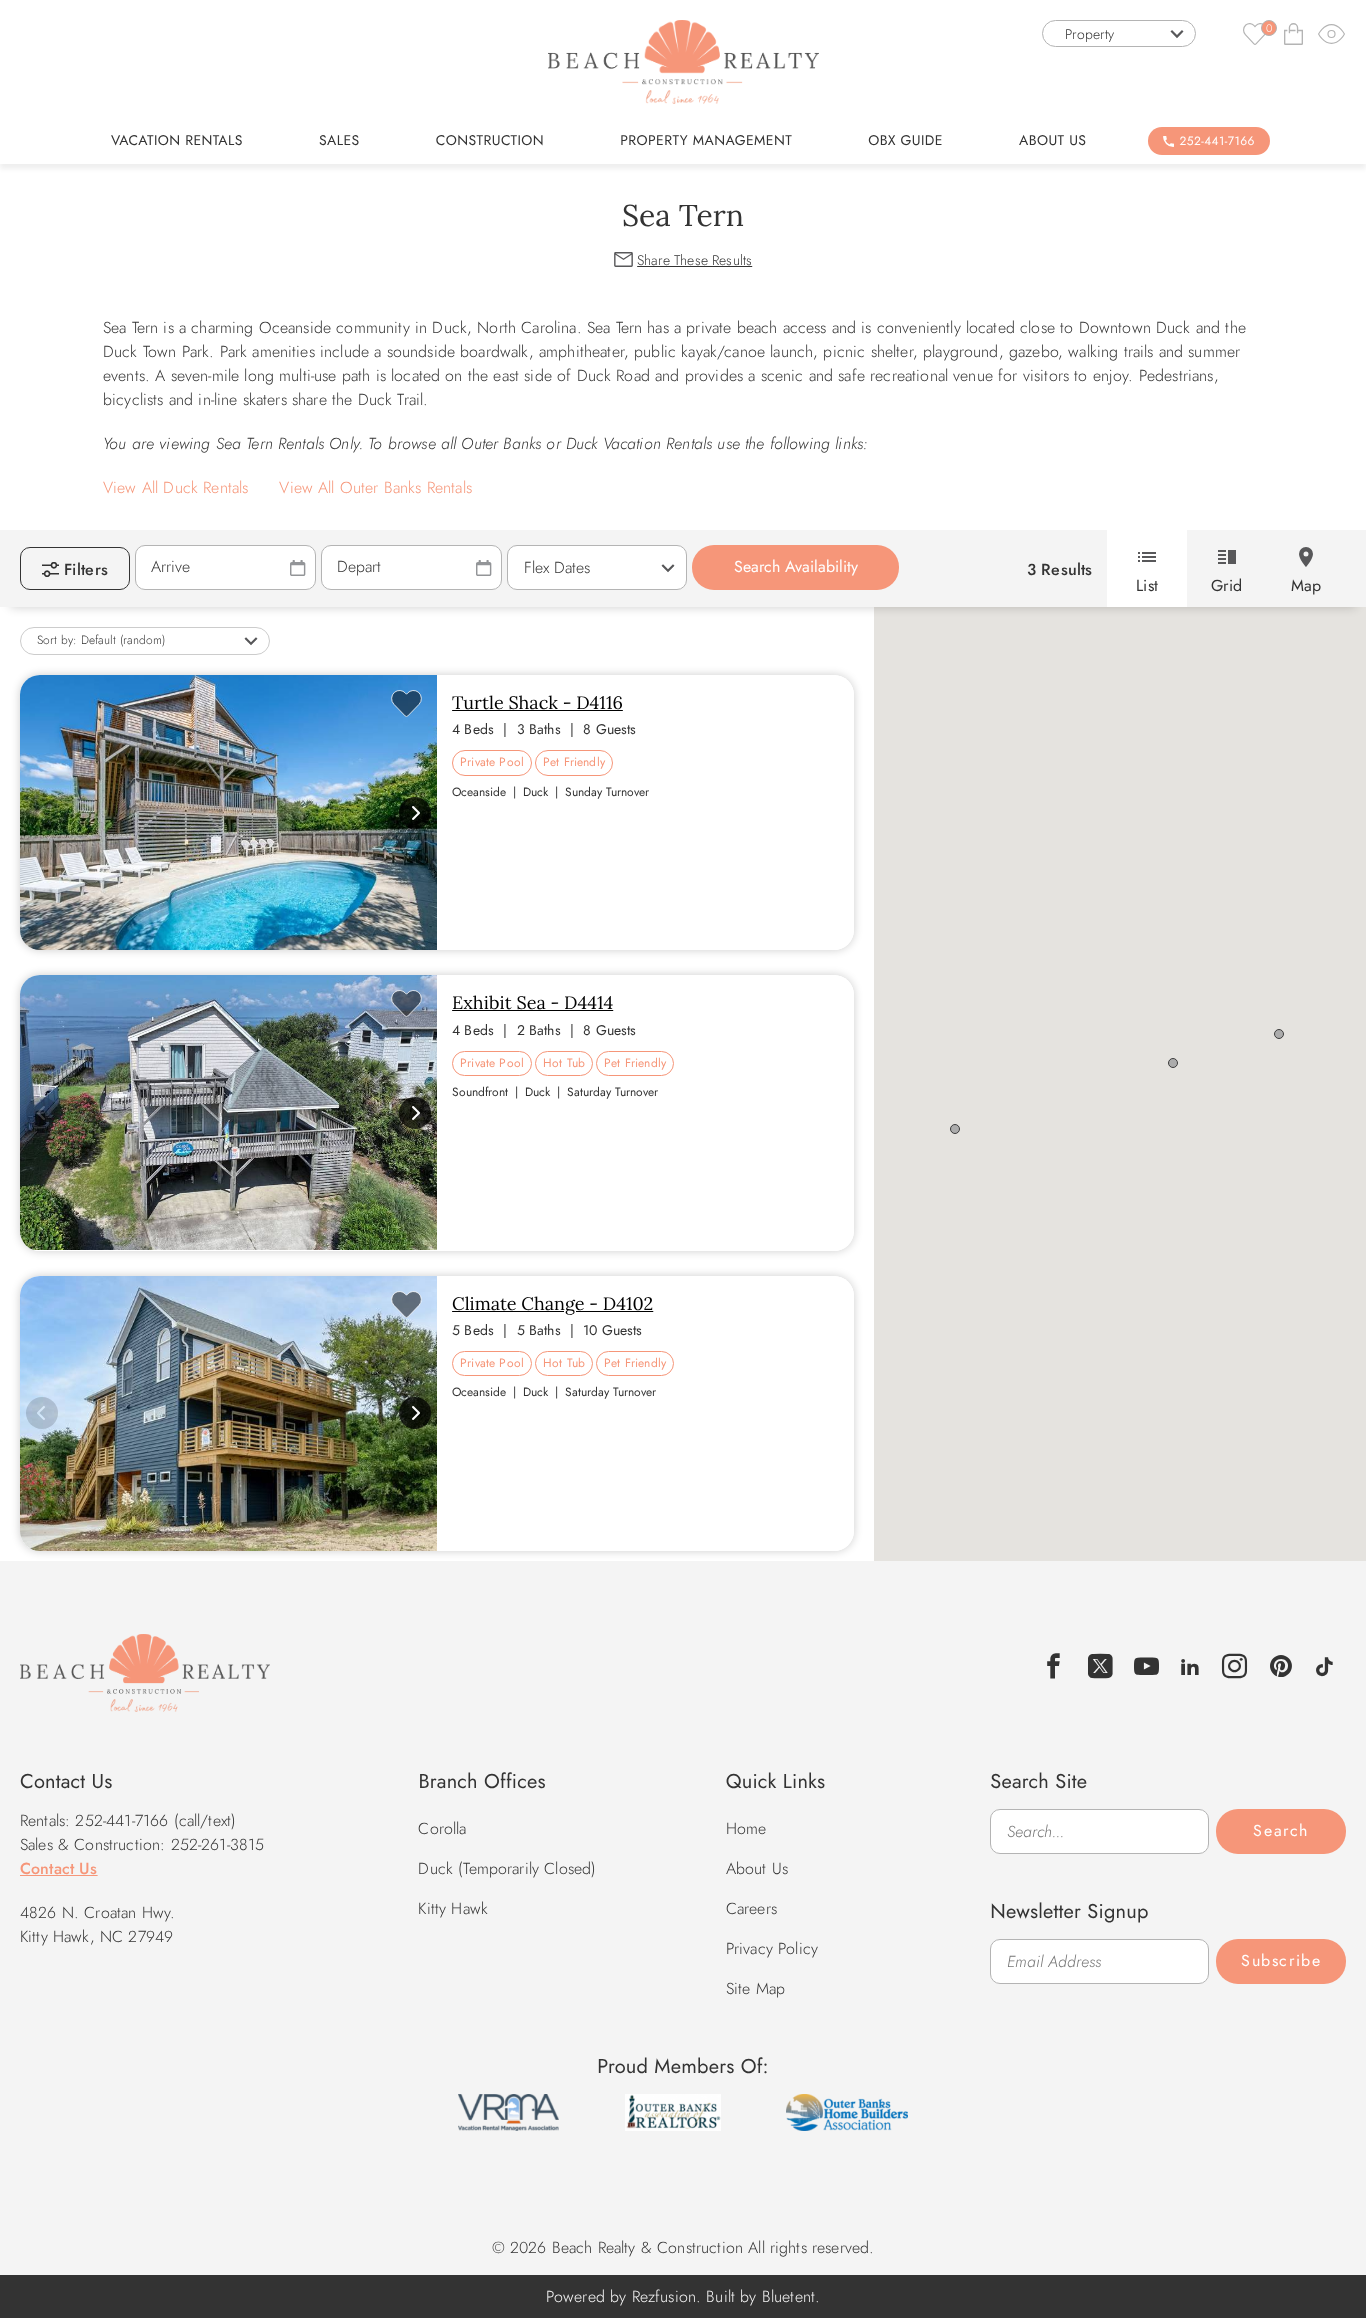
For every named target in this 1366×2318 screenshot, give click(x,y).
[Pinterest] (1281, 1666)
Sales (339, 141)
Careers (751, 1908)
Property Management (706, 141)
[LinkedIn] (1190, 1664)
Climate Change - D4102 (552, 1303)
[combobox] (1119, 33)
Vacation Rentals (177, 141)
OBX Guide (905, 141)
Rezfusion (664, 2296)
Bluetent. (791, 2296)
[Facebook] (1054, 1666)
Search (1281, 1830)
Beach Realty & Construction (145, 1684)
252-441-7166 (1217, 141)
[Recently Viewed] (1332, 33)
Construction (490, 141)
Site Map (755, 1988)
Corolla (442, 1828)
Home (746, 1828)
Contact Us (59, 1868)
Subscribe (1281, 1960)
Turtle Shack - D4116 (537, 702)
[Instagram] (1235, 1666)
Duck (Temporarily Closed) (507, 1868)
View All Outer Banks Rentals (375, 487)
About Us (1052, 141)
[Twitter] (1101, 1666)
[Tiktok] (1324, 1664)
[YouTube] (1147, 1666)
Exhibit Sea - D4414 (532, 1002)
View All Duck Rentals (175, 487)
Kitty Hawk (453, 1908)
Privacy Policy (772, 1948)
